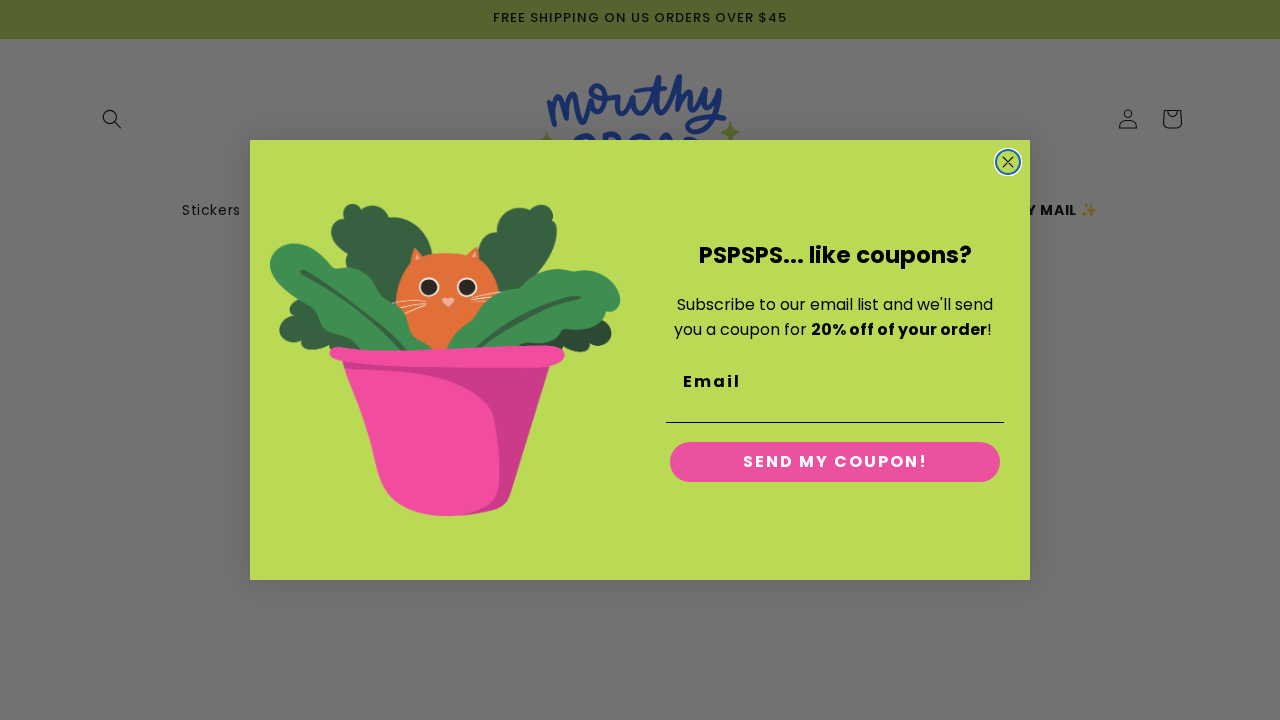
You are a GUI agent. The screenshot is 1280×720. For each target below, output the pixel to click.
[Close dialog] (1008, 162)
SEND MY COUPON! (835, 461)
